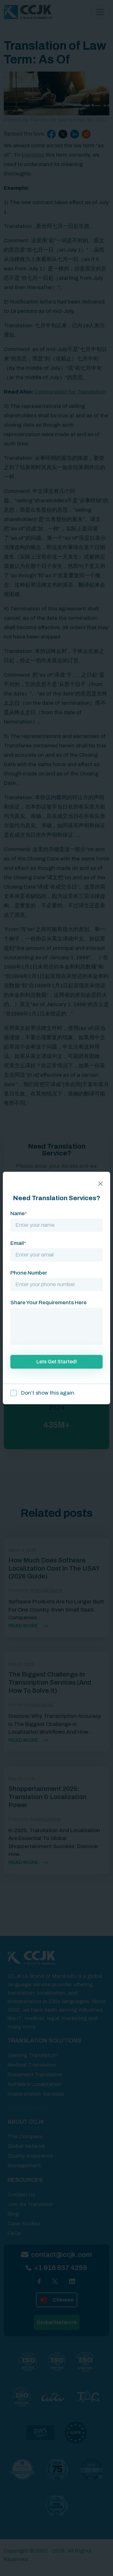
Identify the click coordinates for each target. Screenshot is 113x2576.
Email (18, 1243)
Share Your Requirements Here (48, 1303)
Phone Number (29, 1273)
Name (19, 1213)
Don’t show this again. (48, 1393)
